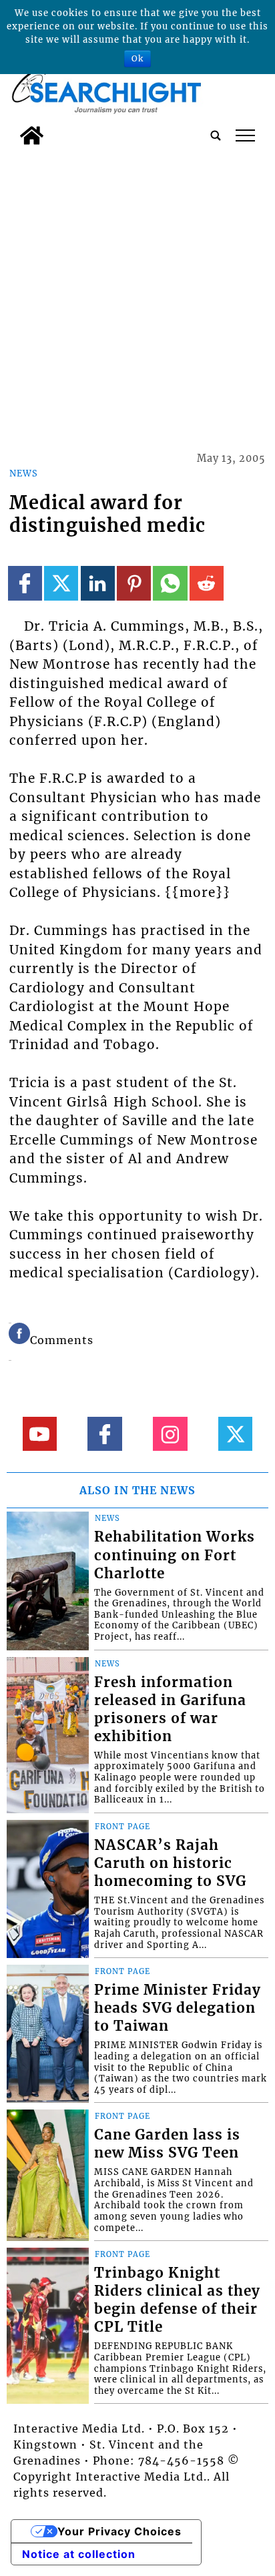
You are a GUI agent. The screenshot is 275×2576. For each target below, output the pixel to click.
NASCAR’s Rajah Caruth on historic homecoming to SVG (170, 1863)
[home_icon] (32, 135)
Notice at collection (79, 2554)
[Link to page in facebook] (25, 583)
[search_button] (216, 135)
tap (245, 135)
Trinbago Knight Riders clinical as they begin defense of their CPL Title (177, 2300)
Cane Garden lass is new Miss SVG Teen (167, 2144)
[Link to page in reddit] (207, 583)
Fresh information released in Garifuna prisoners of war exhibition (170, 1709)
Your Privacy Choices (119, 2531)
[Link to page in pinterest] (134, 583)
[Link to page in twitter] (61, 583)
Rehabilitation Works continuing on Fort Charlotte (175, 1555)
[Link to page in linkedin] (98, 583)
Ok (137, 58)
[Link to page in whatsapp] (170, 583)
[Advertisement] (137, 296)
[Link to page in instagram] (170, 1434)
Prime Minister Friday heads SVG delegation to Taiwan (178, 2008)
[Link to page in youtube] (40, 1434)
